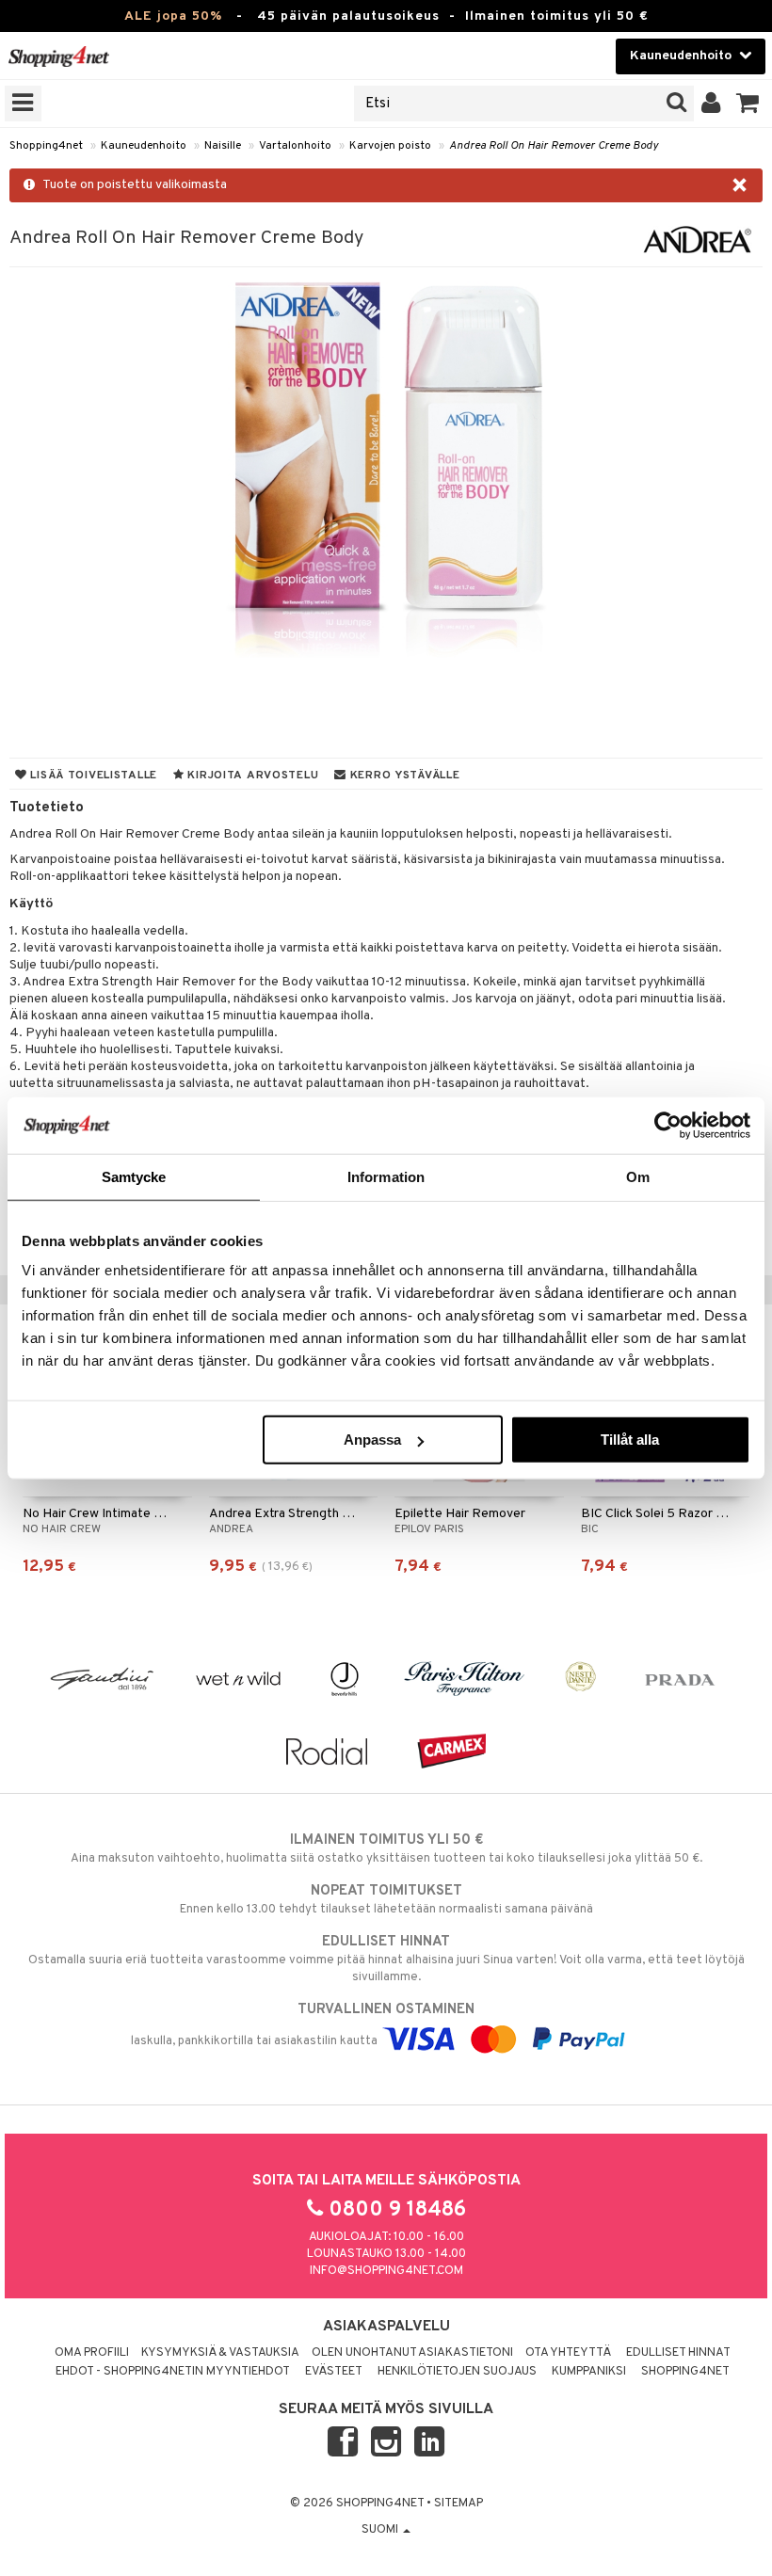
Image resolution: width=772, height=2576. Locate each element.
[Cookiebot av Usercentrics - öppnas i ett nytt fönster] (668, 1125)
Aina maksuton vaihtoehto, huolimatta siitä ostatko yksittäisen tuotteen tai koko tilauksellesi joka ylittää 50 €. (386, 1849)
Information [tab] (386, 1176)
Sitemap (458, 2504)
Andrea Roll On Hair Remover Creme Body (554, 146)
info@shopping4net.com (386, 2271)
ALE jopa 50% (173, 16)
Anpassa (372, 1440)
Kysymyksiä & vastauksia (220, 2353)
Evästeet (334, 2372)
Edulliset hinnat (678, 2353)
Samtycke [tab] (134, 1176)
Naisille (223, 146)
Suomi (381, 2530)
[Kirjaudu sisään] (711, 104)
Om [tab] (638, 1176)
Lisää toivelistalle (92, 776)
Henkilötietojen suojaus (457, 2372)
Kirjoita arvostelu (252, 776)
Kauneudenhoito (144, 146)
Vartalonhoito (295, 146)
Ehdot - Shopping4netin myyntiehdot (173, 2372)
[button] (748, 104)
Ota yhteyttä (568, 2353)
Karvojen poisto (390, 146)
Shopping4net (46, 146)
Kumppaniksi (589, 2372)
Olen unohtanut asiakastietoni (412, 2353)
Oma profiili (92, 2353)
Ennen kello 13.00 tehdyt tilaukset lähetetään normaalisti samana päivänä (386, 1900)
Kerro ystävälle (403, 776)
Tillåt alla (630, 1440)
